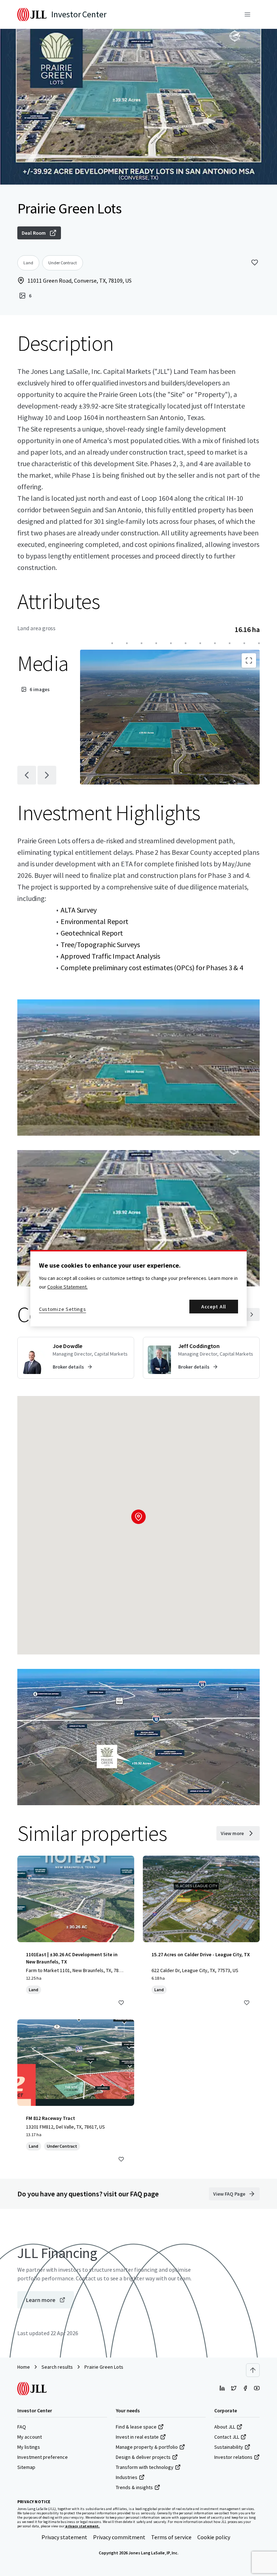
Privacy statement (64, 2537)
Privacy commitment (119, 2537)
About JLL (225, 2427)
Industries (127, 2477)
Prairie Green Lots (104, 2367)
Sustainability (229, 2447)
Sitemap (26, 2467)
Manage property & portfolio (147, 2447)
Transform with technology (145, 2467)
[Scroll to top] (253, 2370)
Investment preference (43, 2457)
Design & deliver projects (143, 2457)
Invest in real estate (137, 2437)
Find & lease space (136, 2427)
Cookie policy (214, 2537)
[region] (138, 1288)
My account (30, 2437)
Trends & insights (134, 2487)
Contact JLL (227, 2437)
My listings (29, 2447)
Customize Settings (63, 1309)
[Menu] (247, 14)
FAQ (22, 2427)
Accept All (214, 1307)
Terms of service (171, 2537)
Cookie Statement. (67, 1287)
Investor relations (233, 2457)
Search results (57, 2367)
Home (24, 2367)
